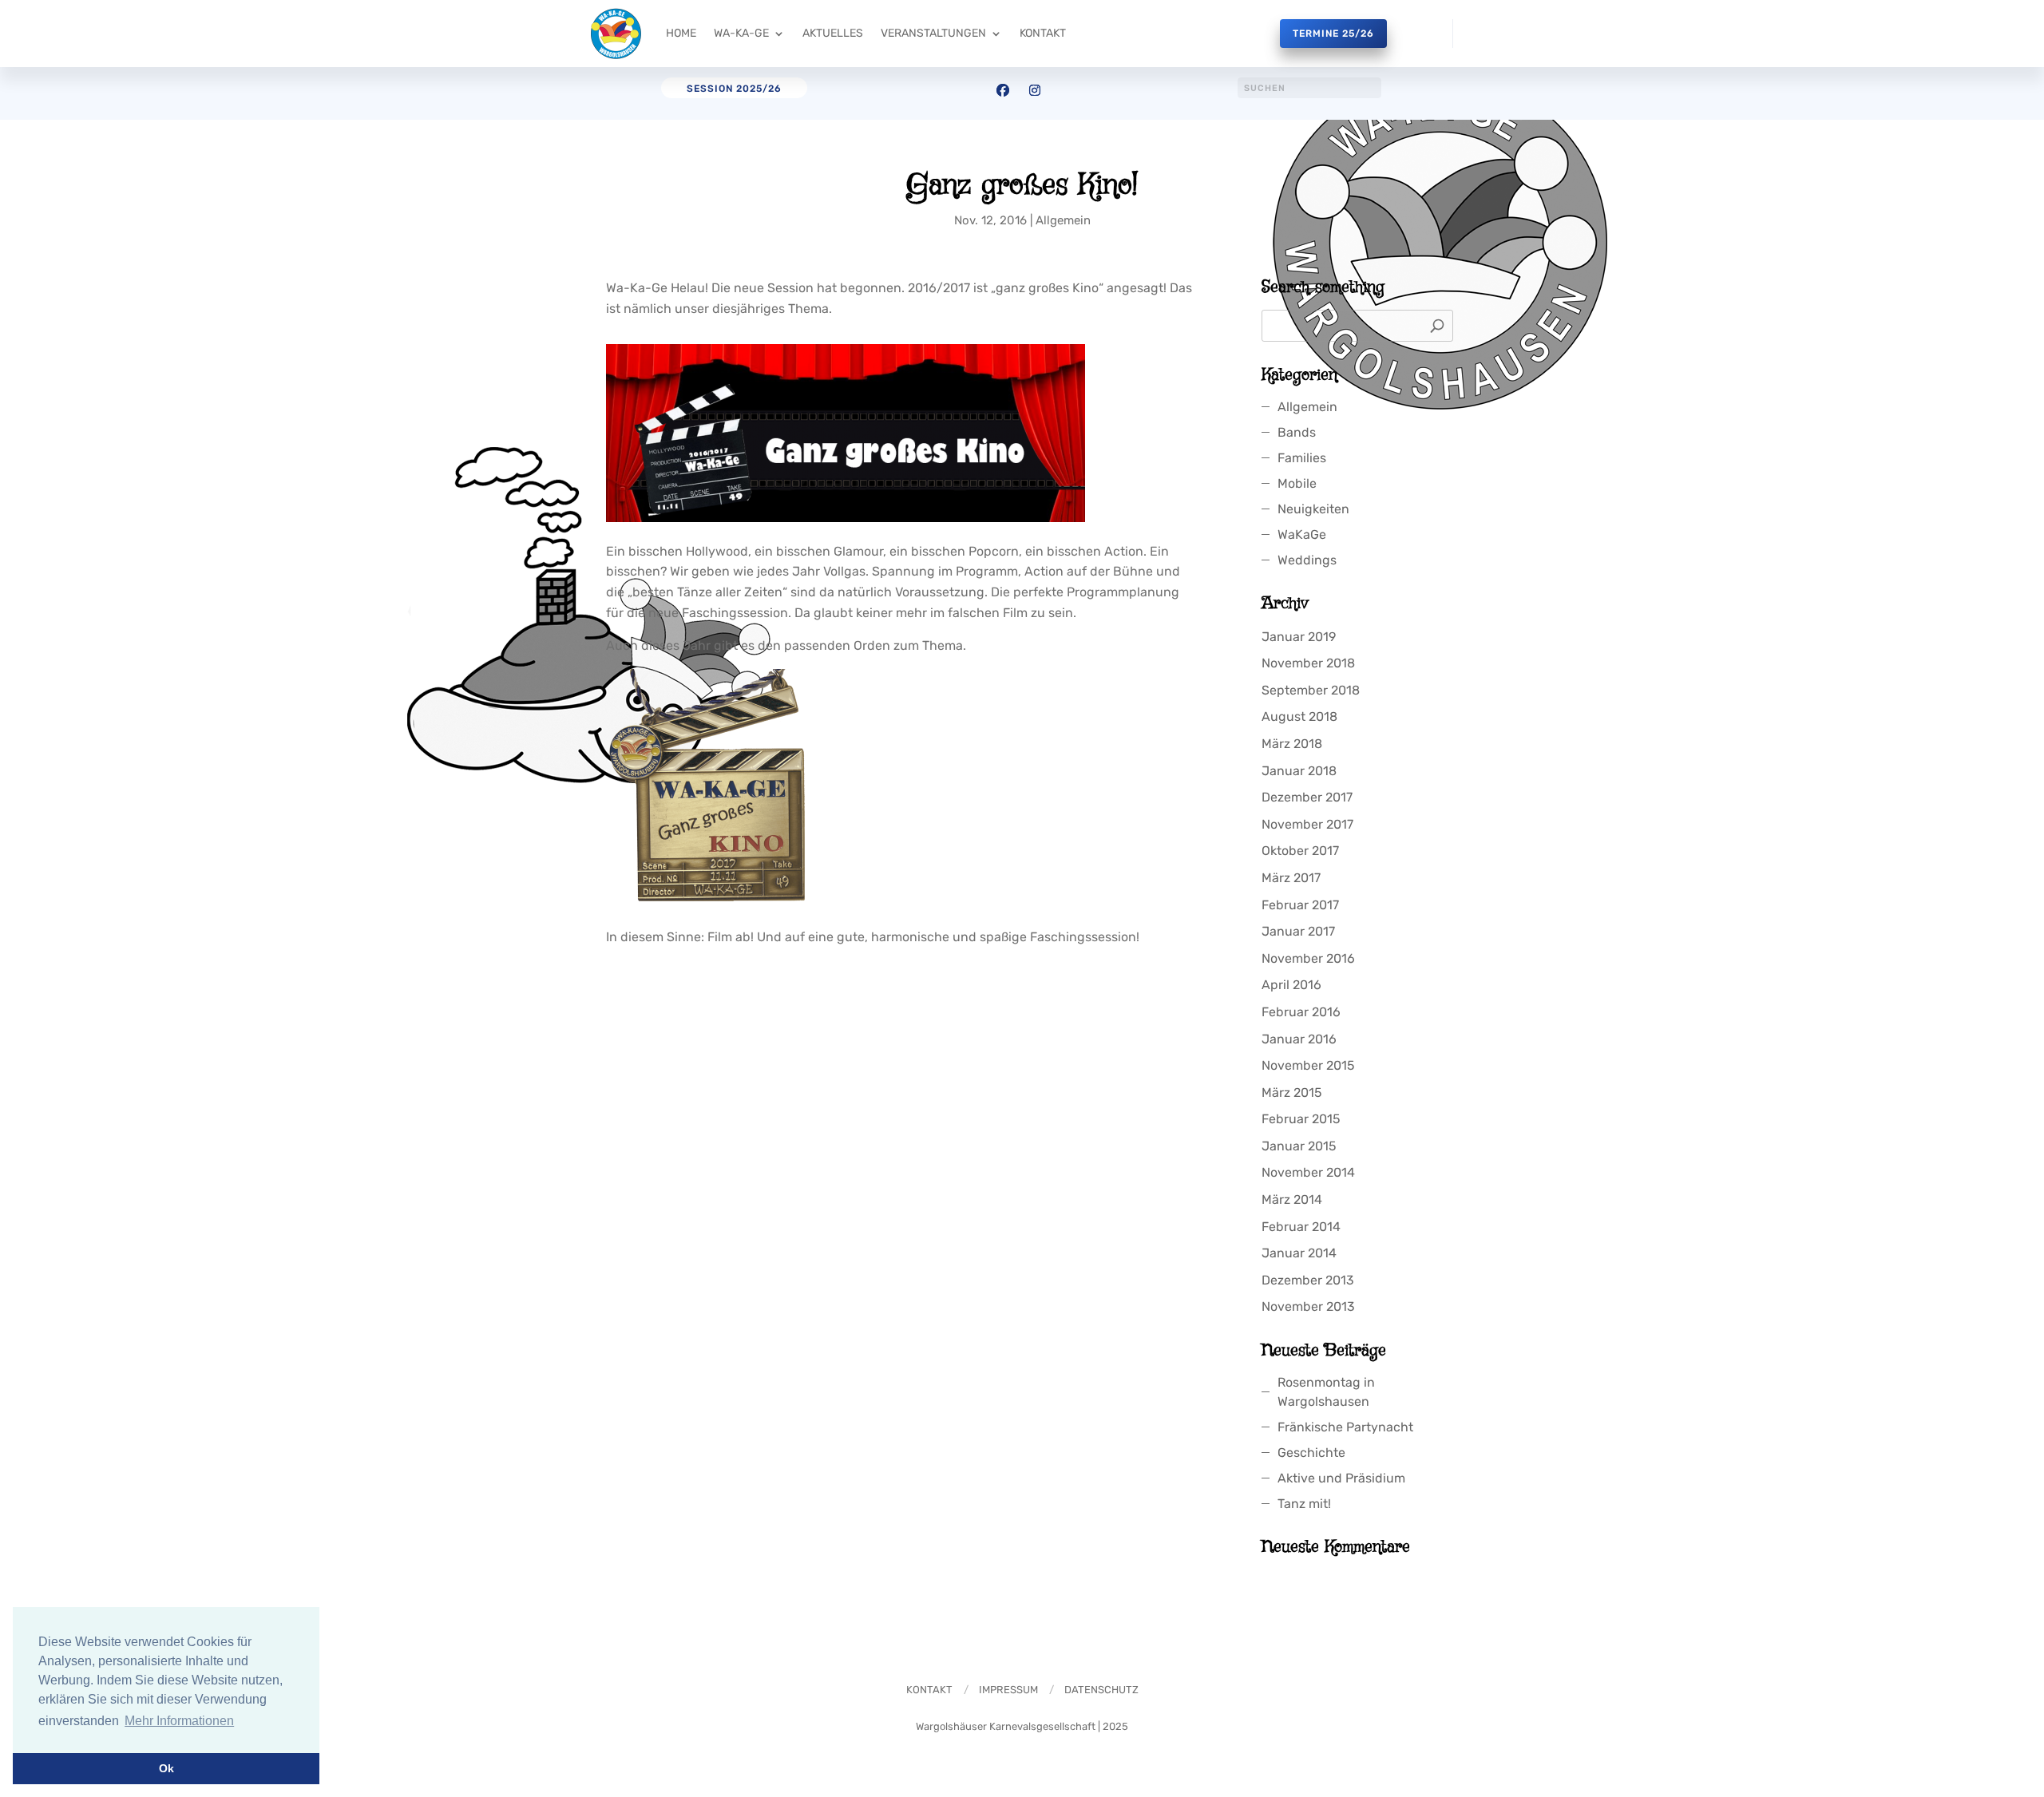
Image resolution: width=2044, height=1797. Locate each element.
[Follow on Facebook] (1003, 90)
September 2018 (1311, 690)
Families (1302, 458)
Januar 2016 (1299, 1039)
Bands (1297, 432)
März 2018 (1292, 744)
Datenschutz (1101, 1690)
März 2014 (1292, 1199)
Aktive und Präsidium (1341, 1478)
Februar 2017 (1300, 905)
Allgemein (1063, 220)
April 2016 (1291, 985)
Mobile (1297, 483)
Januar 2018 (1299, 771)
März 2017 (1291, 878)
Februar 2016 (1301, 1012)
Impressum (1008, 1690)
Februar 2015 (1301, 1119)
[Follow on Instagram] (1035, 90)
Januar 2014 (1299, 1253)
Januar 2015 (1299, 1146)
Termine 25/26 (1333, 34)
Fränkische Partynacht (1345, 1427)
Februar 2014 (1301, 1227)
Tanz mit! (1304, 1504)
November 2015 (1308, 1065)
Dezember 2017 (1307, 797)
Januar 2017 (1298, 931)
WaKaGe (1302, 534)
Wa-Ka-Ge (741, 33)
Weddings (1307, 560)
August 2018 (1299, 716)
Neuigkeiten (1313, 509)
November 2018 (1308, 663)
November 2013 (1308, 1306)
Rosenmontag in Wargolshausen (1326, 1392)
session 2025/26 (734, 89)
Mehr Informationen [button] (179, 1721)
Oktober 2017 (1300, 851)
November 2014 (1308, 1172)
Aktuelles (833, 33)
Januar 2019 (1299, 637)
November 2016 (1308, 958)
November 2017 (1307, 824)
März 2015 (1291, 1092)
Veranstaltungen (933, 33)
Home (681, 33)
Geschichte (1311, 1453)
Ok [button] (166, 1768)
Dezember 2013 (1308, 1280)
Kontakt (1043, 33)
